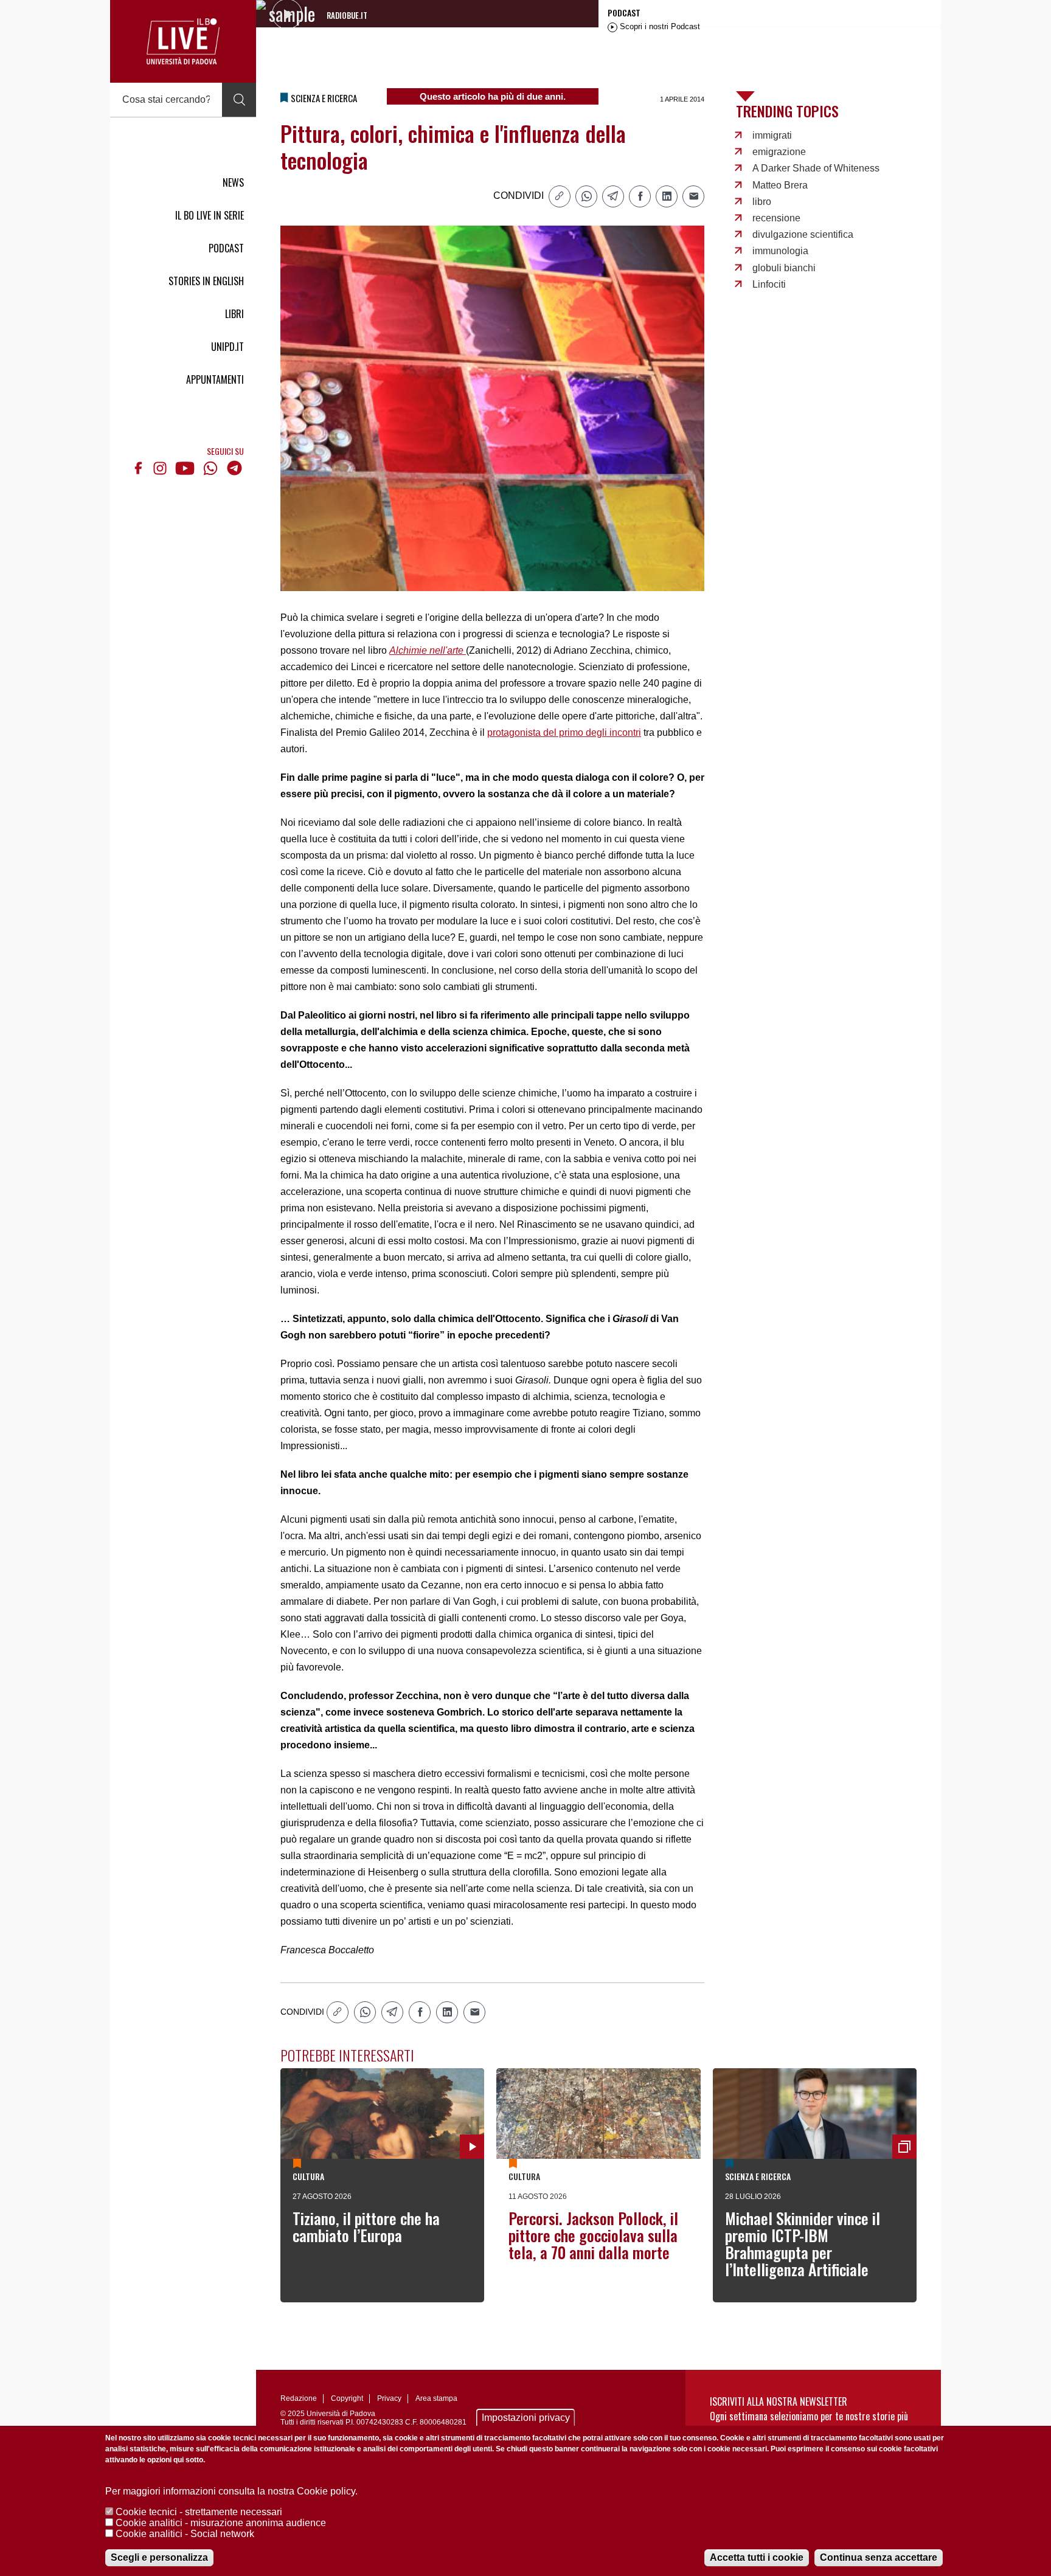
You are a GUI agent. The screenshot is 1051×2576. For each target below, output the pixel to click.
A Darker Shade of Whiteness (816, 168)
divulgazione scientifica (803, 234)
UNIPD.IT (227, 347)
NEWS (233, 182)
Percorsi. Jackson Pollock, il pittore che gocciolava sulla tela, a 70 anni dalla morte (593, 2235)
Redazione (299, 2398)
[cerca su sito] (239, 100)
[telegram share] (613, 196)
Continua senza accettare (879, 2557)
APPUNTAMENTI (215, 379)
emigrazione (779, 152)
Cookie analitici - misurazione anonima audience (221, 2523)
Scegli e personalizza (159, 2557)
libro (762, 202)
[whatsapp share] (586, 196)
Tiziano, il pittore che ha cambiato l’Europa (366, 2227)
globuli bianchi (784, 268)
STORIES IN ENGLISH (206, 281)
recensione (776, 218)
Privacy (389, 2398)
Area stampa (436, 2398)
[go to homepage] (183, 41)
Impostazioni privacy (526, 2418)
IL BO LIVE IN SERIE (210, 215)
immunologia (780, 251)
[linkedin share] (667, 196)
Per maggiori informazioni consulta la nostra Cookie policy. (231, 2491)
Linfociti (769, 284)
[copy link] (560, 196)
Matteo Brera (780, 185)
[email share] (693, 196)
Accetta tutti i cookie (757, 2557)
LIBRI (234, 314)
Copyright (347, 2398)
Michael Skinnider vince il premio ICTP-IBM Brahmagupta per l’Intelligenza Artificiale (803, 2244)
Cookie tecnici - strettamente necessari (199, 2512)
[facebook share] (640, 196)
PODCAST (226, 248)
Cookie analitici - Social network (185, 2534)
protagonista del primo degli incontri (564, 732)
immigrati (772, 135)
